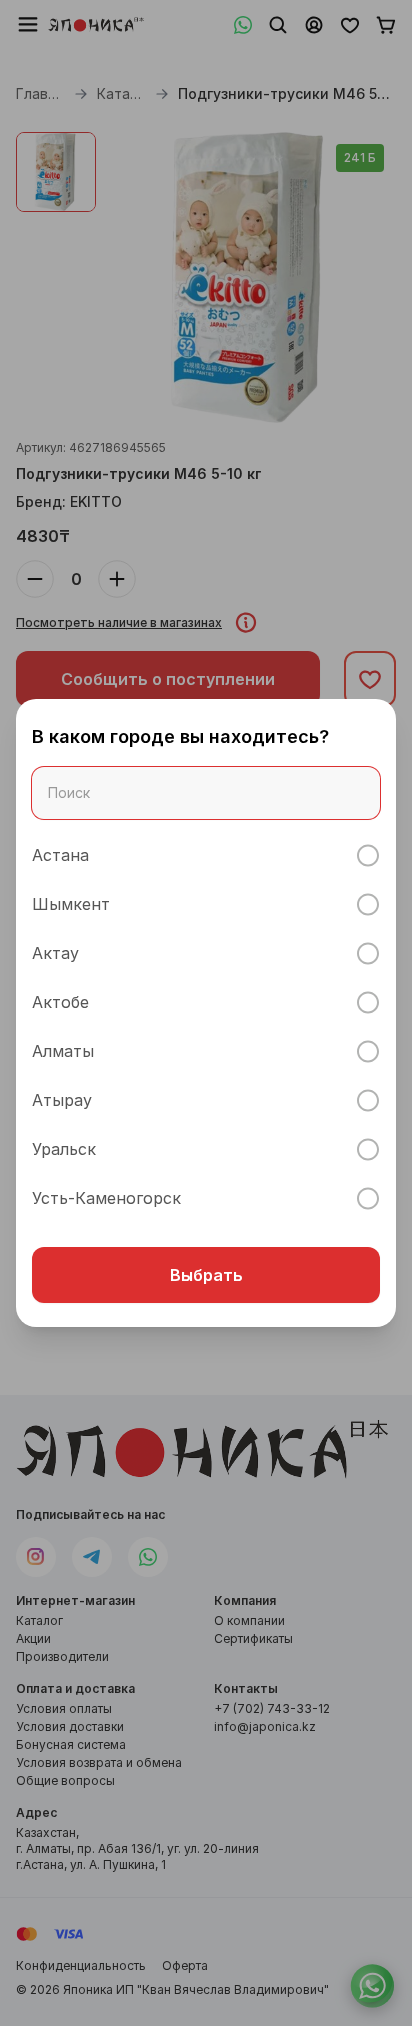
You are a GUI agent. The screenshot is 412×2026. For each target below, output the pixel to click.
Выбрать (206, 1275)
